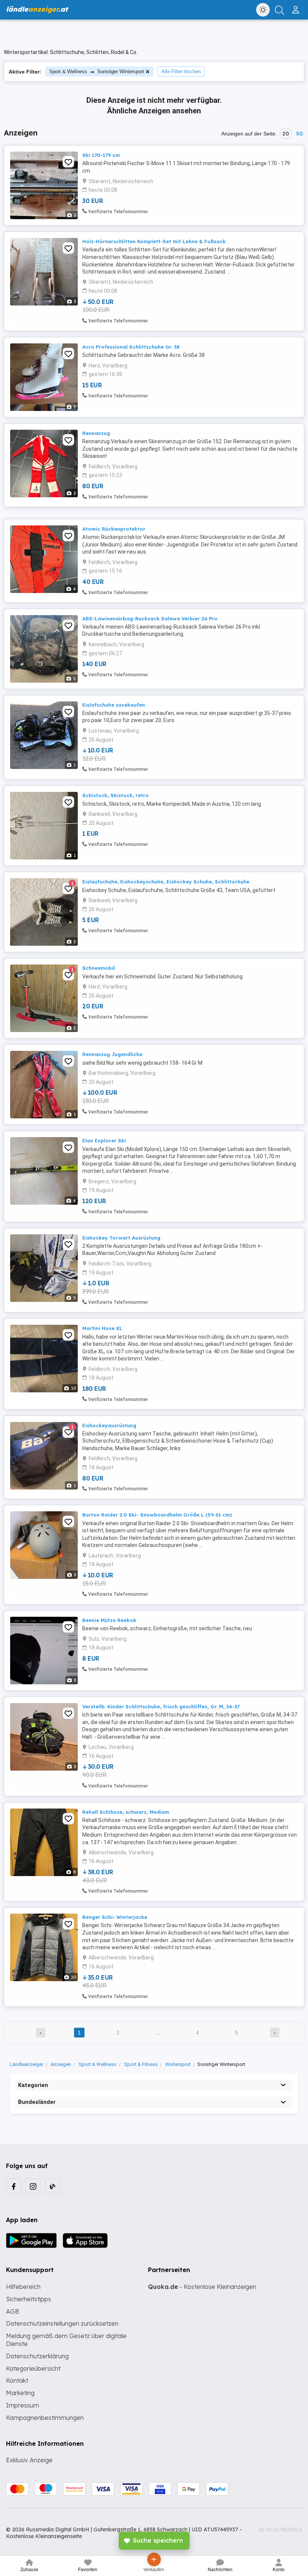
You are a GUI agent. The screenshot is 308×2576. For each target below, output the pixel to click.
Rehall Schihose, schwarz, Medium (126, 1812)
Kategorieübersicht (33, 2368)
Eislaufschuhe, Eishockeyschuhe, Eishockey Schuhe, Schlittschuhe (166, 882)
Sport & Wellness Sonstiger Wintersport (97, 71)
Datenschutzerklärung (37, 2356)
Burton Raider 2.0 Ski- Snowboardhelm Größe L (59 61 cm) (157, 1515)
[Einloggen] (297, 7)
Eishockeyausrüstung (109, 1425)
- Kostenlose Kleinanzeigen (202, 2287)
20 (286, 134)
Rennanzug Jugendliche (112, 1054)
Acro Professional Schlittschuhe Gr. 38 (131, 347)
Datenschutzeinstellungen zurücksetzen (62, 2323)
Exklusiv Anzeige (29, 2460)
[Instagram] (33, 2186)
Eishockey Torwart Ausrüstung (121, 1238)
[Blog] (53, 2186)
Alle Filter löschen (181, 71)
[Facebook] (14, 2186)
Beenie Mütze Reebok (109, 1620)
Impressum (23, 2405)
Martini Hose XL (102, 1328)
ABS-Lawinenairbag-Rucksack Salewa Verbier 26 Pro (150, 618)
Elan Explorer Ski (104, 1141)
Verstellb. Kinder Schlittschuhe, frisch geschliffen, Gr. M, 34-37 (161, 1706)
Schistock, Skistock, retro (115, 795)
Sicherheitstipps (29, 2299)
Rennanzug (96, 433)
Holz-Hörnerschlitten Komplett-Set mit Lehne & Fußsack (154, 241)
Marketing (20, 2393)
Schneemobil (99, 968)
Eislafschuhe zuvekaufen (114, 705)
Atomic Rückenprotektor (114, 529)
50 (299, 134)
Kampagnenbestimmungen (45, 2418)
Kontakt (17, 2380)
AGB (13, 2311)
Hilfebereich (23, 2287)
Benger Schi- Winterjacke (115, 1917)
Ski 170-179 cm (101, 155)
